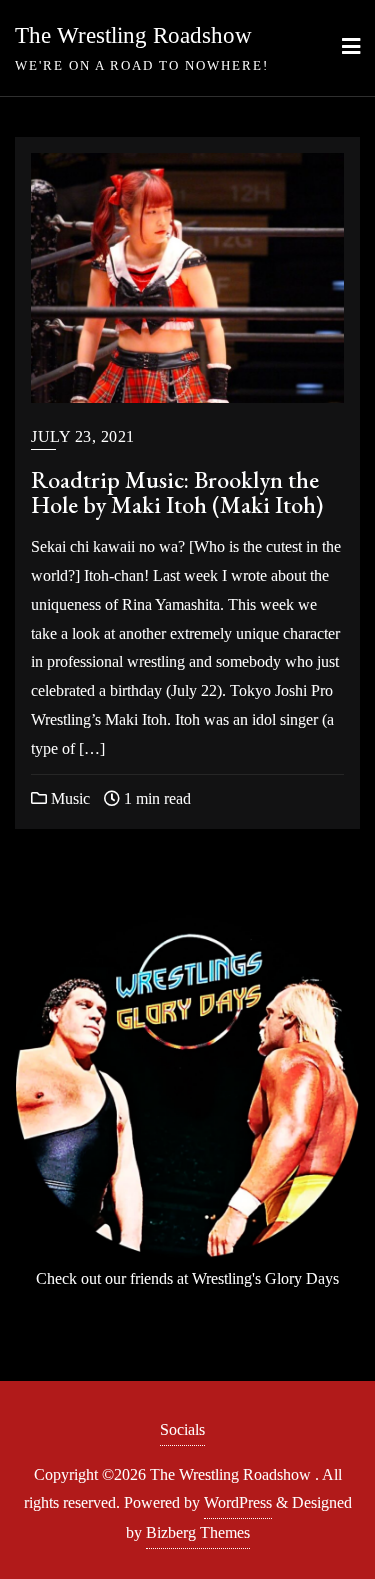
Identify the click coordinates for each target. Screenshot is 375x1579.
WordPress (238, 1502)
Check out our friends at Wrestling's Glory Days (187, 1278)
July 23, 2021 (83, 436)
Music (68, 798)
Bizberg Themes (198, 1532)
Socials (182, 1429)
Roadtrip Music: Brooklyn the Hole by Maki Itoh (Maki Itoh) (177, 492)
